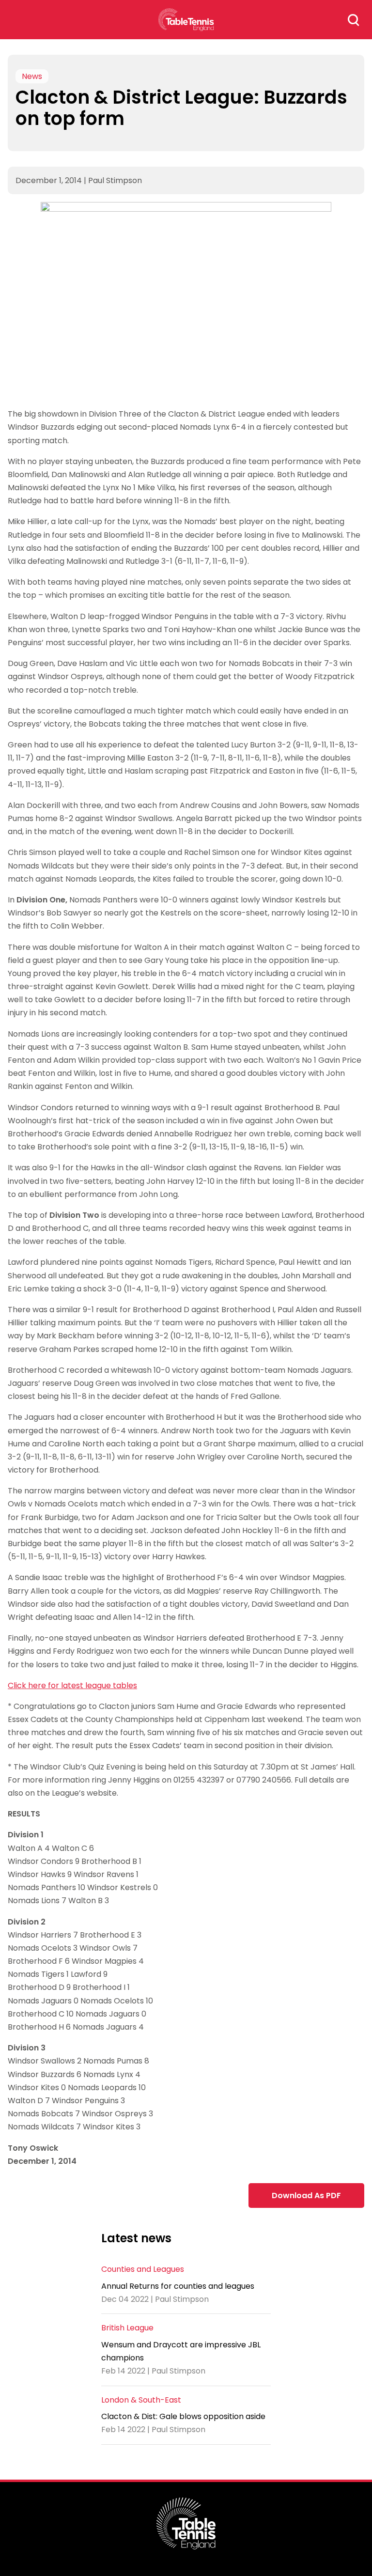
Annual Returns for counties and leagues (178, 2286)
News (32, 76)
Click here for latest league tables (72, 1685)
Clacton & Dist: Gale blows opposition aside (183, 2416)
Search (354, 20)
